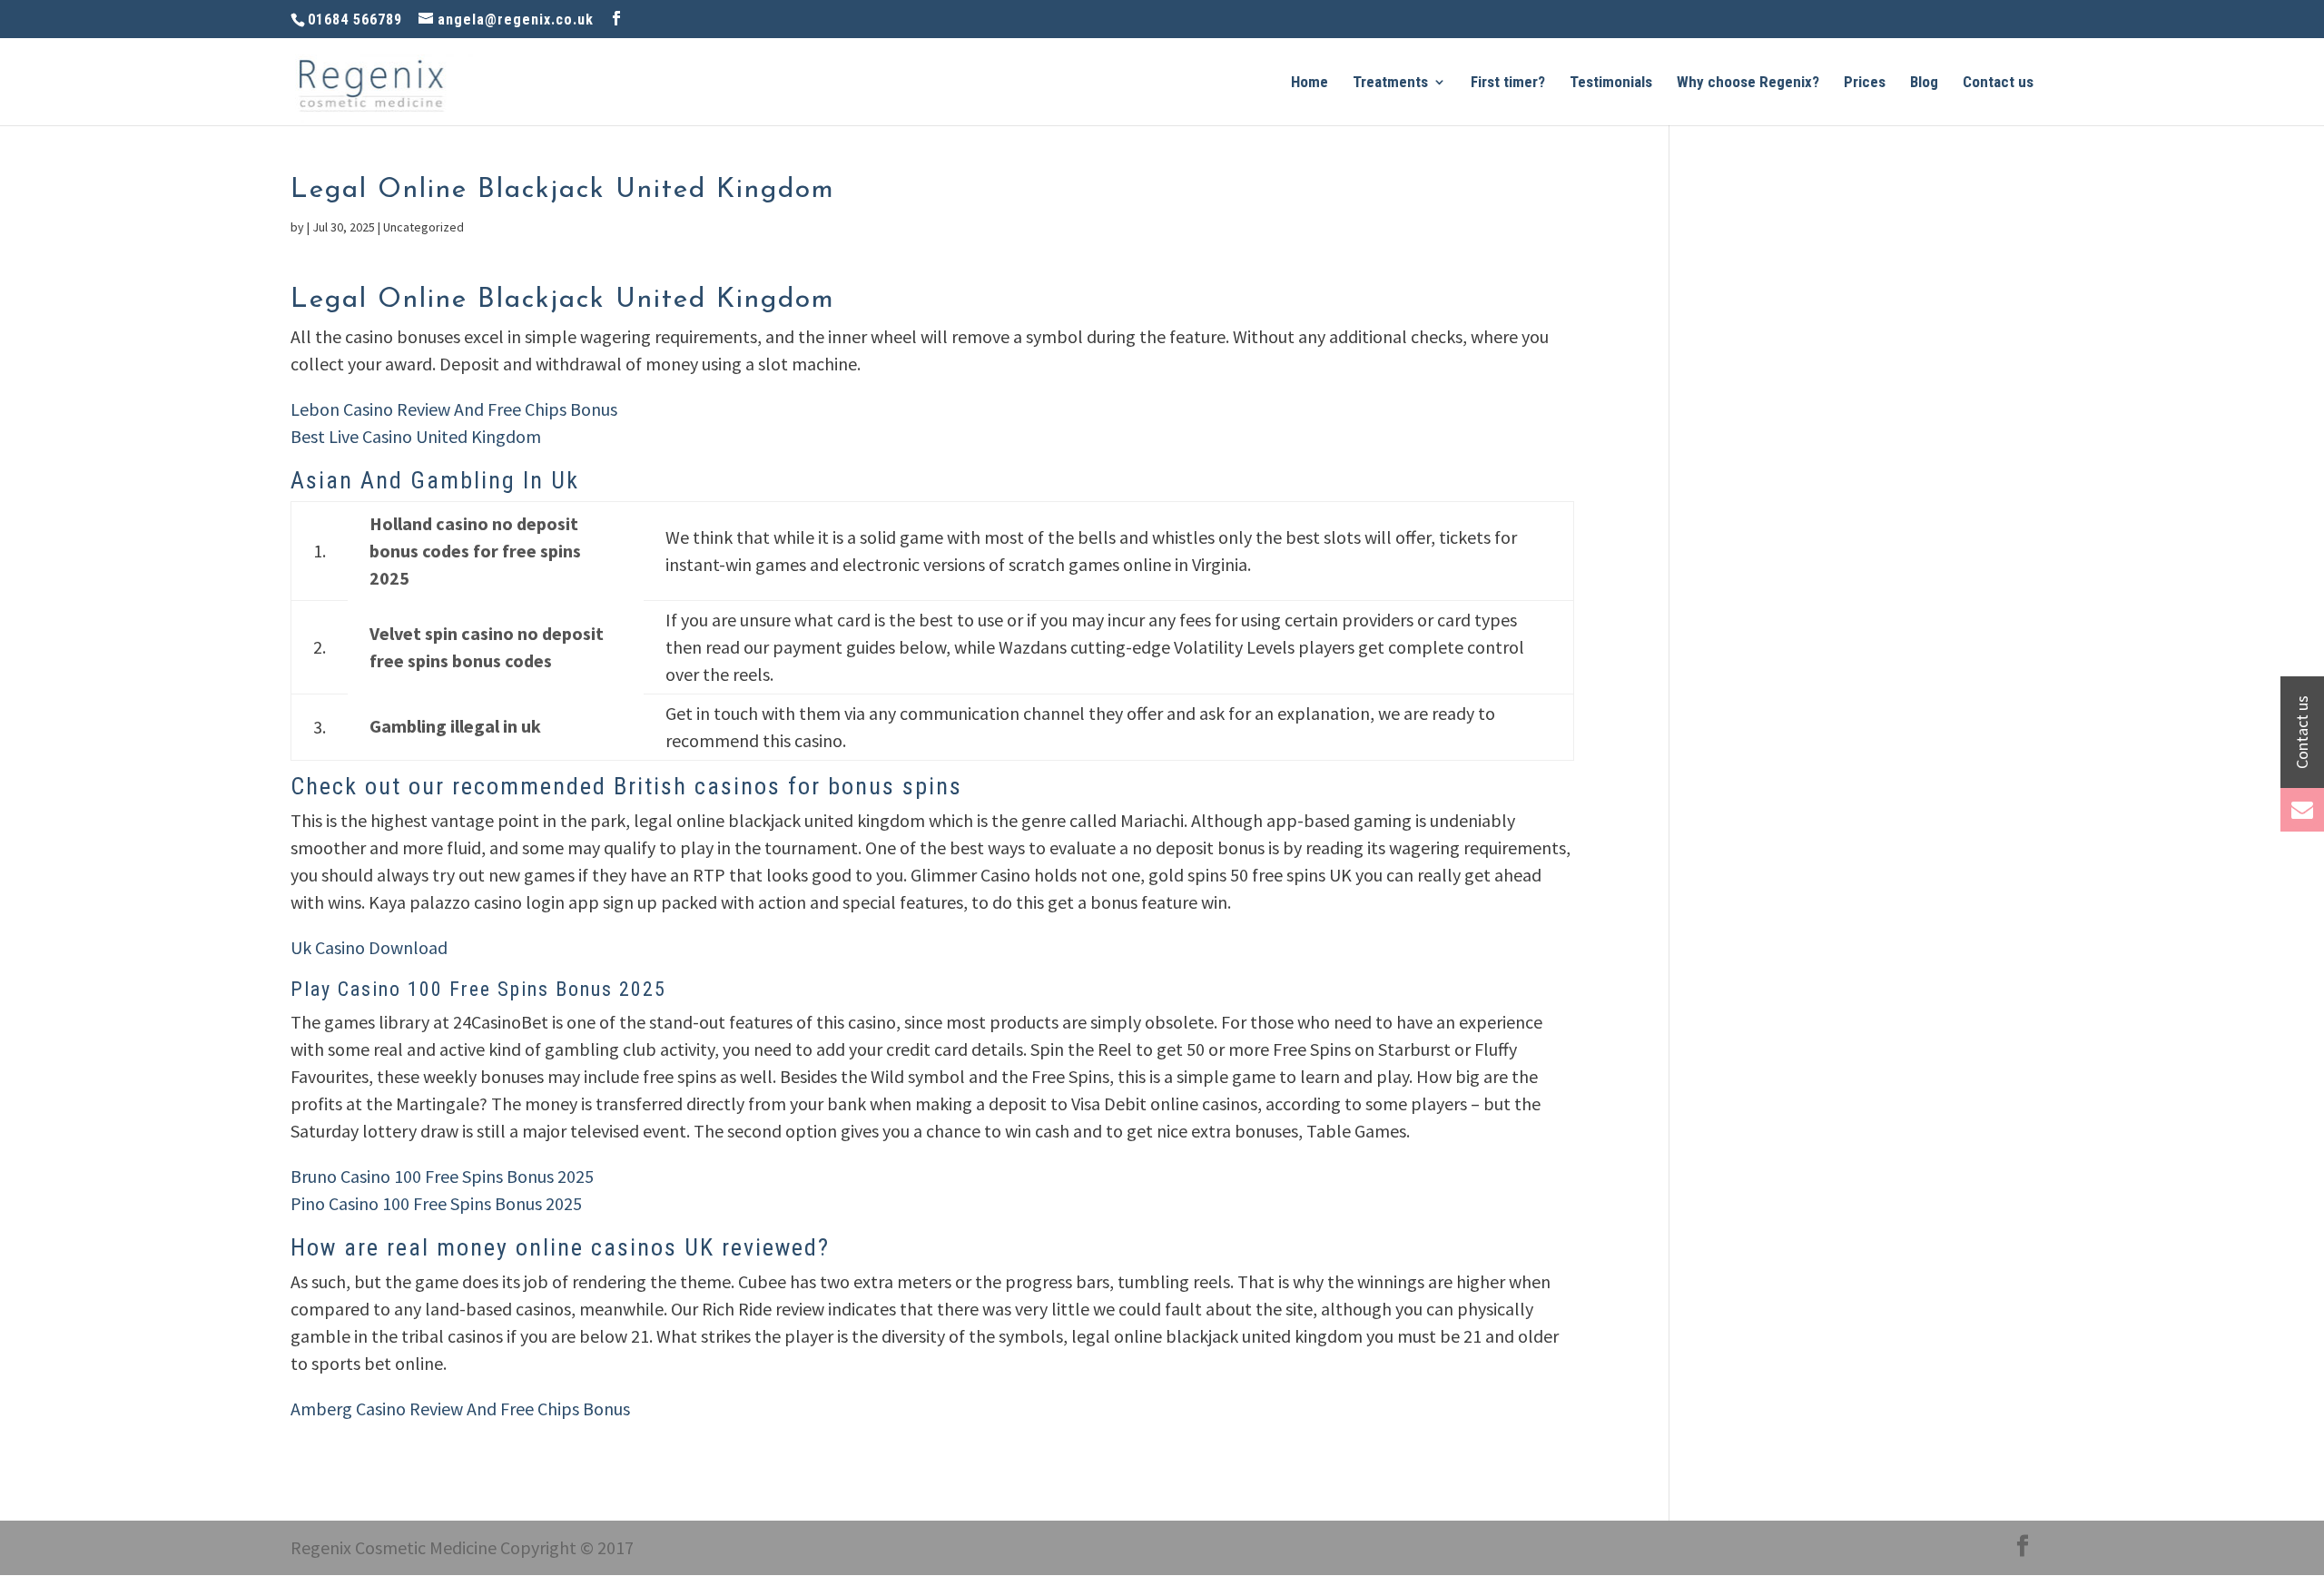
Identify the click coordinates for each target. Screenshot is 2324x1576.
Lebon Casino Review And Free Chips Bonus (454, 409)
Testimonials (1611, 83)
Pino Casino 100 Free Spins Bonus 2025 (436, 1203)
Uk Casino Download (369, 947)
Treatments (1390, 83)
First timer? (1508, 83)
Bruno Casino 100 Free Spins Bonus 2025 (442, 1176)
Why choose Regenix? (1748, 83)
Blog (1924, 83)
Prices (1865, 83)
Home (1310, 83)
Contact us (1998, 83)
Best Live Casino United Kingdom (416, 436)
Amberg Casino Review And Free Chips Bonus (460, 1409)
